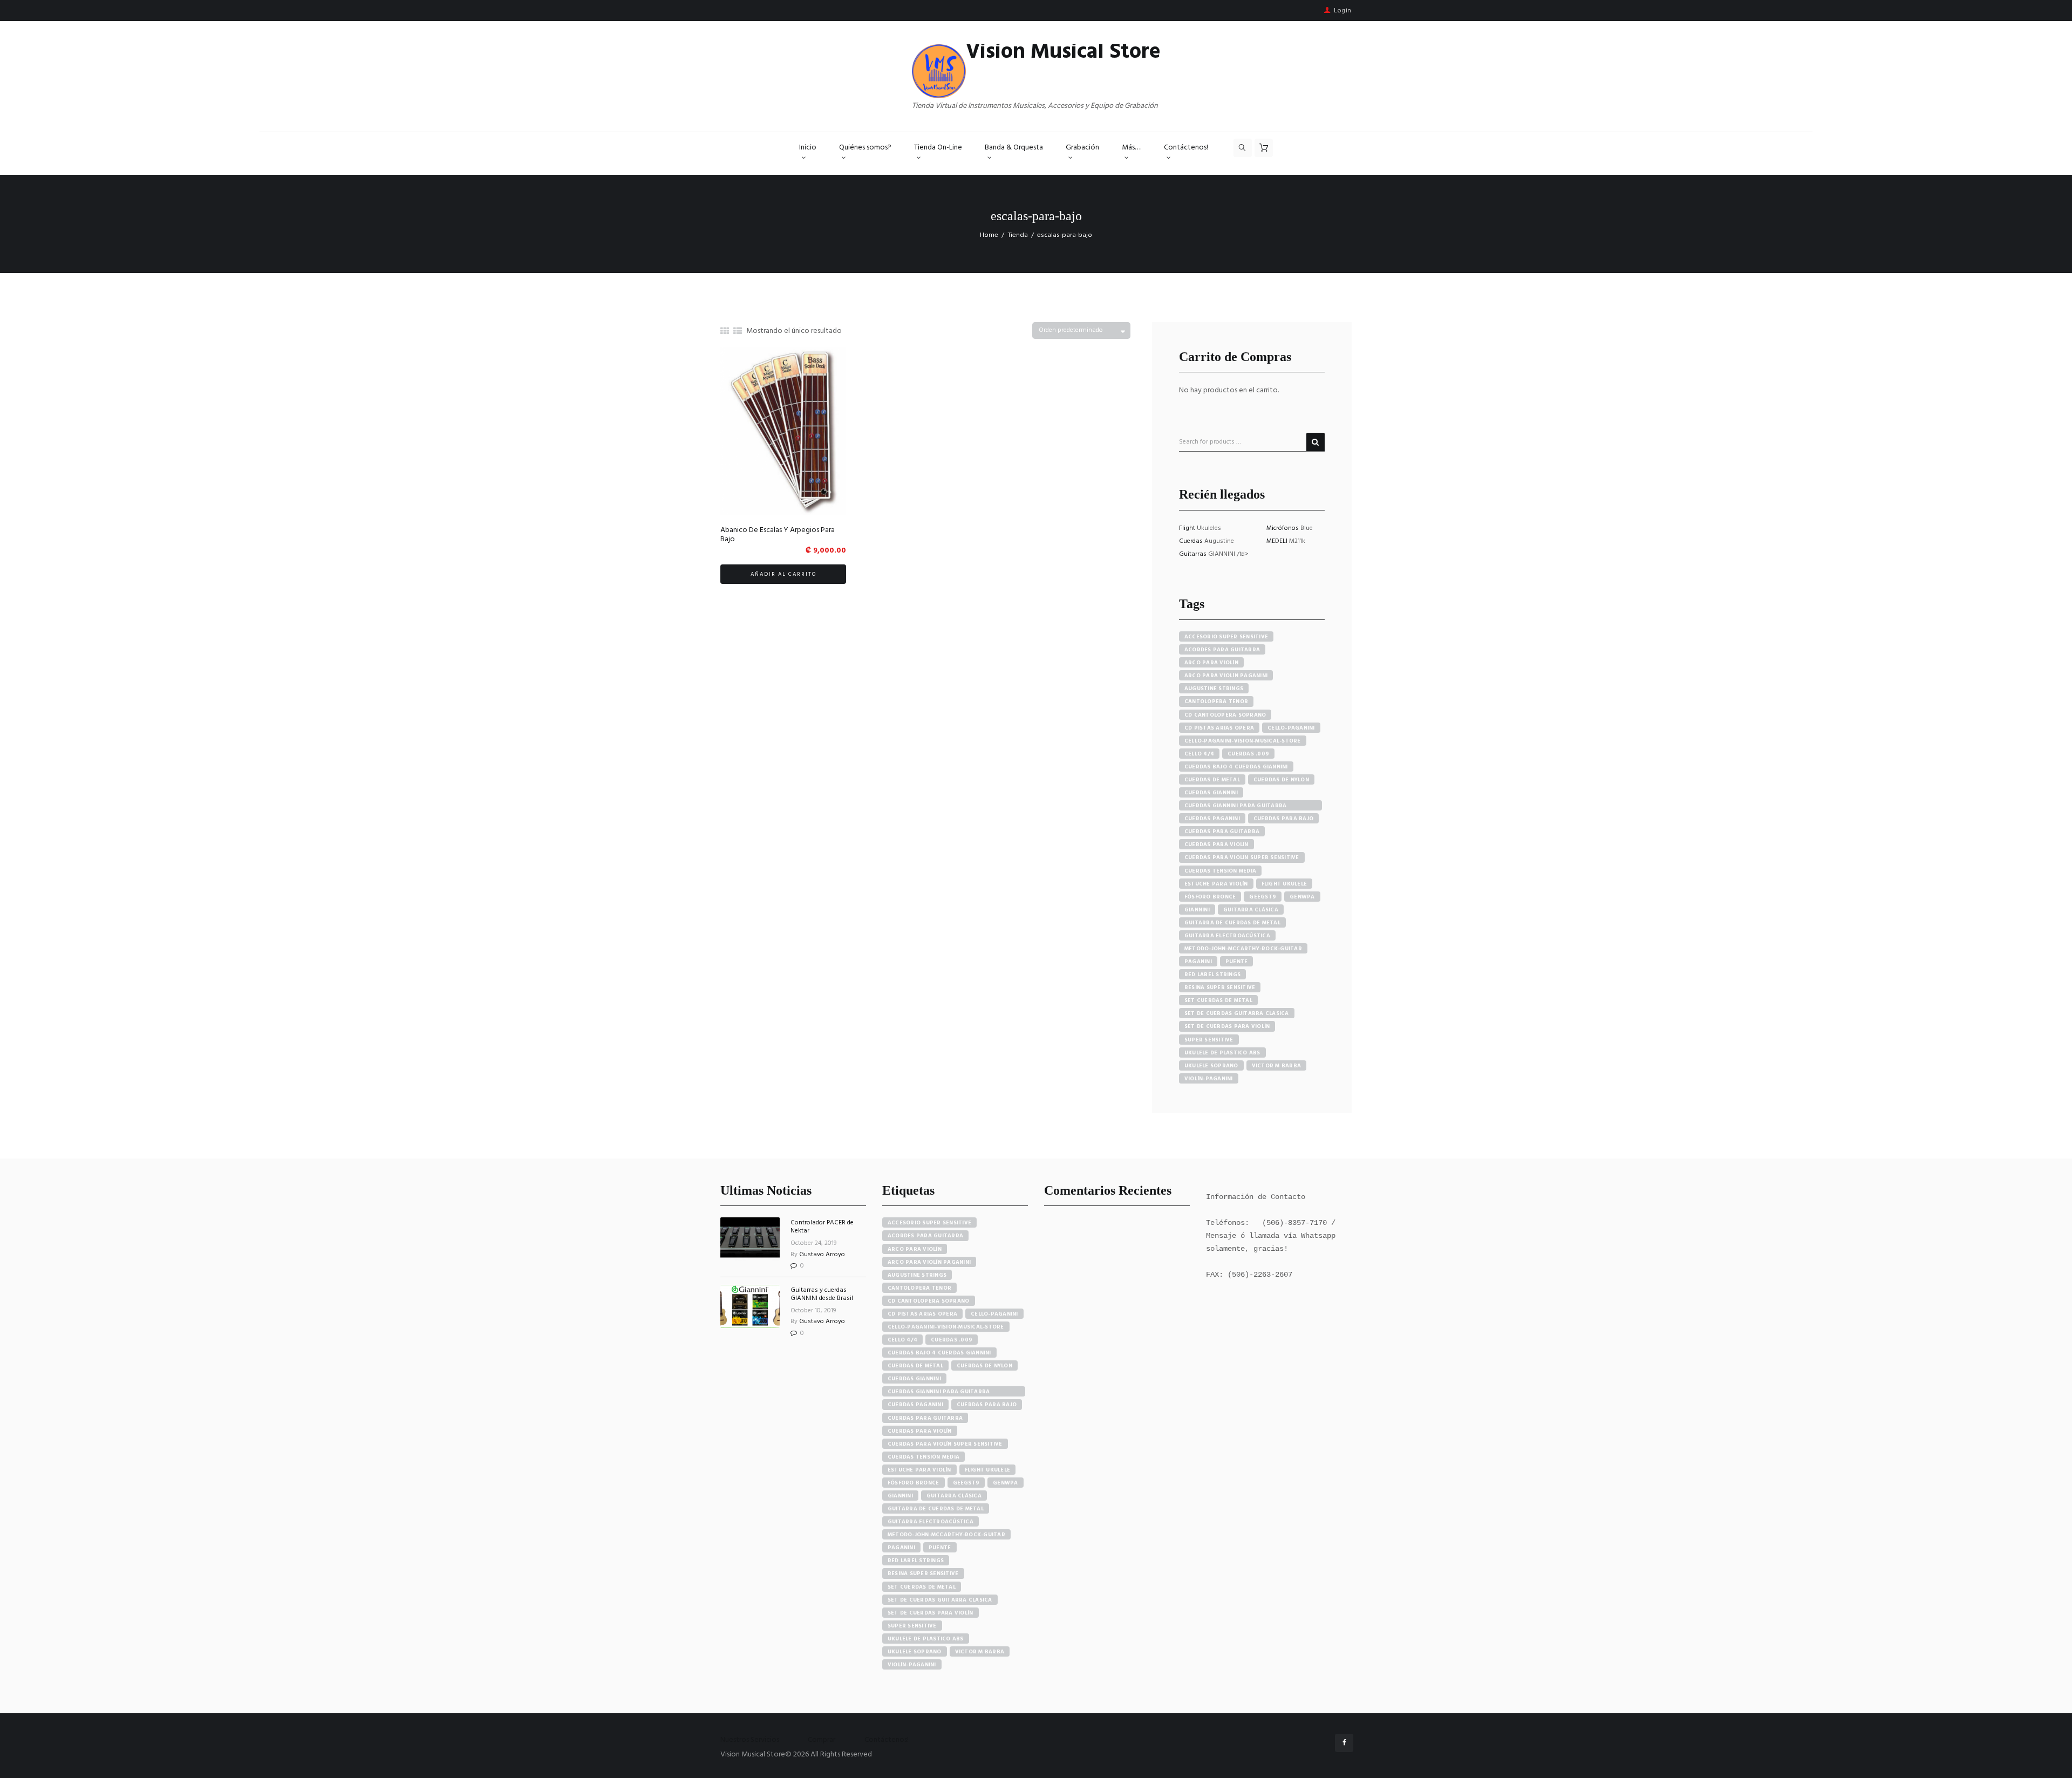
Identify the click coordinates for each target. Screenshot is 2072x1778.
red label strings (1212, 975)
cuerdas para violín (1216, 844)
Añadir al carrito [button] (783, 574)
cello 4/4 (1199, 754)
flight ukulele (1284, 884)
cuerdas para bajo (1283, 819)
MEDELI (1278, 541)
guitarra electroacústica (1227, 936)
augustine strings (1214, 689)
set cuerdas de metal (1218, 1000)
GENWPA (1302, 897)
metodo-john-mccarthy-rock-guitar (1243, 949)
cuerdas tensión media (1220, 871)
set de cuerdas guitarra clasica (1237, 1013)
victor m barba (1277, 1066)
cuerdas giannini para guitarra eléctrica (1236, 806)
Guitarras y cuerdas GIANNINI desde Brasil (822, 1294)
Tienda (1018, 235)
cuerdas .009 (1248, 754)
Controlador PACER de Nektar (822, 1227)
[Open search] (1243, 148)
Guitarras (1194, 554)
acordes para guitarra (1222, 650)
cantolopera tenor (1216, 701)
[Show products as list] (738, 332)
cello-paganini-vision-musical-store (1243, 741)
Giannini (1197, 910)
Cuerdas (1192, 541)
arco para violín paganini (1226, 676)
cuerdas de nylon (1281, 780)
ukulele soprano (1211, 1066)
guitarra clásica (1251, 910)
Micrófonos (1283, 528)
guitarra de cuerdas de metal (1232, 923)
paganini (1198, 962)
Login (1343, 11)
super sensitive (1209, 1040)
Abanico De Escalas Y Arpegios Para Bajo (778, 535)
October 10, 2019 (813, 1311)
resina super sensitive (1220, 987)
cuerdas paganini (1212, 819)
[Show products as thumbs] (725, 332)
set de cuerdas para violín (1227, 1026)
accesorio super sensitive (1226, 637)
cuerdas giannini (1211, 793)
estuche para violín (1216, 884)
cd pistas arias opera (1219, 728)
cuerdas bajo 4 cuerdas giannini (1236, 767)
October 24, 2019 (814, 1243)
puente (1237, 962)
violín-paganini (1209, 1079)
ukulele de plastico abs (1222, 1053)
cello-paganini (1291, 728)
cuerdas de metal (1212, 780)
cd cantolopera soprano (1225, 715)
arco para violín (1211, 663)
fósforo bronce (1210, 897)
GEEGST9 (1263, 897)
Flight (1188, 528)
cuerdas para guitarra (1222, 832)
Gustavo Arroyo (822, 1255)
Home (989, 235)
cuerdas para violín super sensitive (1242, 857)
